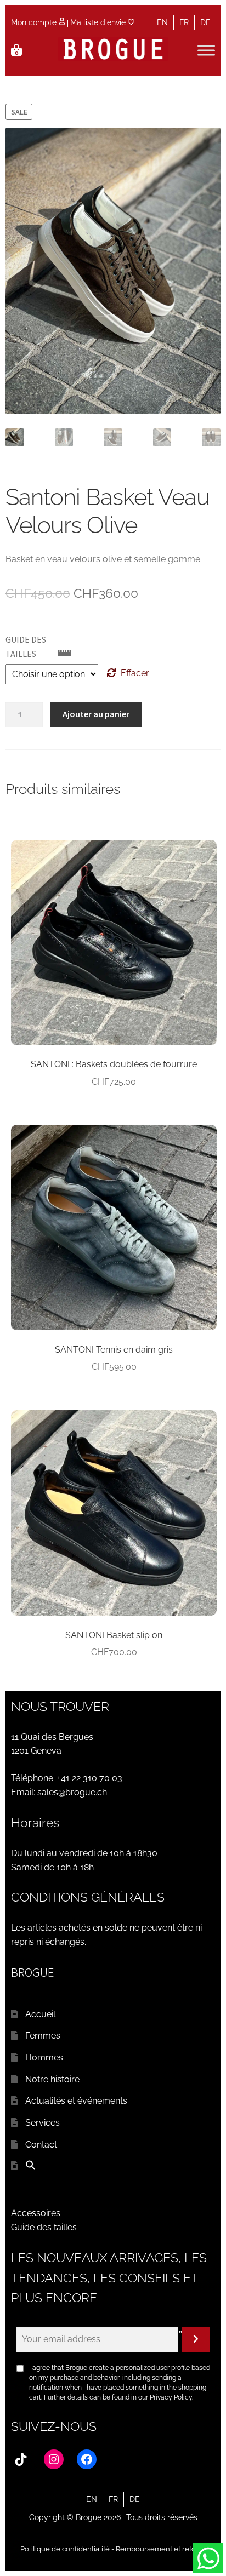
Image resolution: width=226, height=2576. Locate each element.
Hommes (44, 2057)
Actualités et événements (76, 2101)
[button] (31, 2168)
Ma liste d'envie (99, 22)
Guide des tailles (44, 2227)
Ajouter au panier (96, 714)
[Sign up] (196, 2339)
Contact (41, 2145)
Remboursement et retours (161, 2549)
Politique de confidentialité (65, 2549)
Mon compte (35, 22)
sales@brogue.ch (72, 1792)
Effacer (135, 673)
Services (43, 2123)
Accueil (40, 2014)
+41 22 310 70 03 (90, 1778)
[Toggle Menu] (206, 51)
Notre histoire (52, 2079)
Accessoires (36, 2213)
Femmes (43, 2036)
